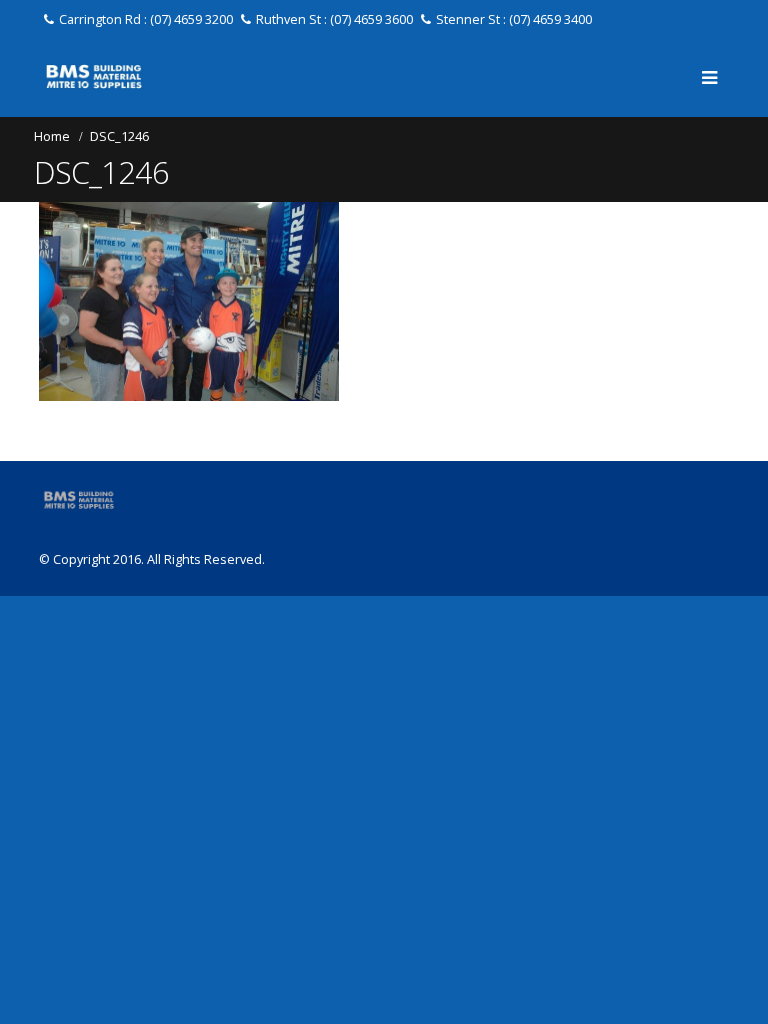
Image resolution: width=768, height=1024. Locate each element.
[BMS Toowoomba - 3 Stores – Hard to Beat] (94, 76)
